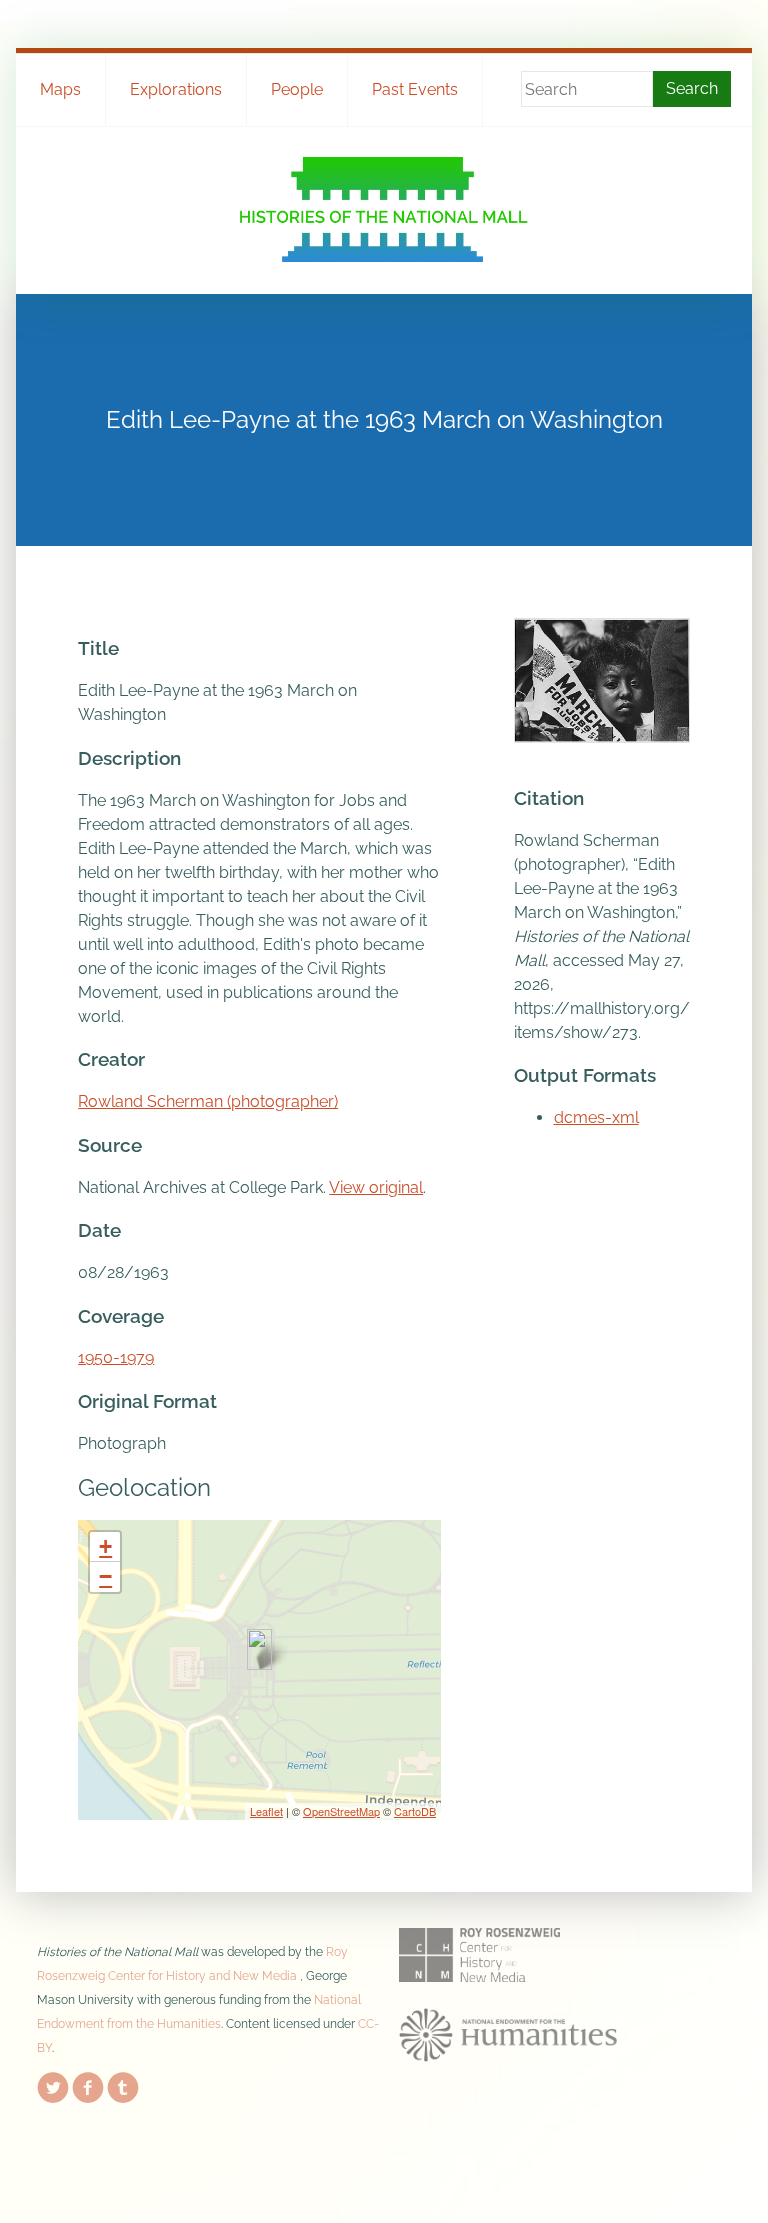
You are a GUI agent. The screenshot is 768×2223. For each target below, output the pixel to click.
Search (692, 88)
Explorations (176, 89)
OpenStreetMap (341, 1811)
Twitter (53, 2084)
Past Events (415, 89)
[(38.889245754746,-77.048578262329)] (259, 1649)
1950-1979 (116, 1357)
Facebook (88, 2084)
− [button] (105, 1576)
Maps (60, 89)
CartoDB (415, 1811)
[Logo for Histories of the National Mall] (384, 209)
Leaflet (266, 1811)
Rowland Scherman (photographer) (208, 1101)
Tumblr (123, 2084)
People (297, 89)
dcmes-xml (596, 1117)
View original (376, 1187)
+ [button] (105, 1546)
